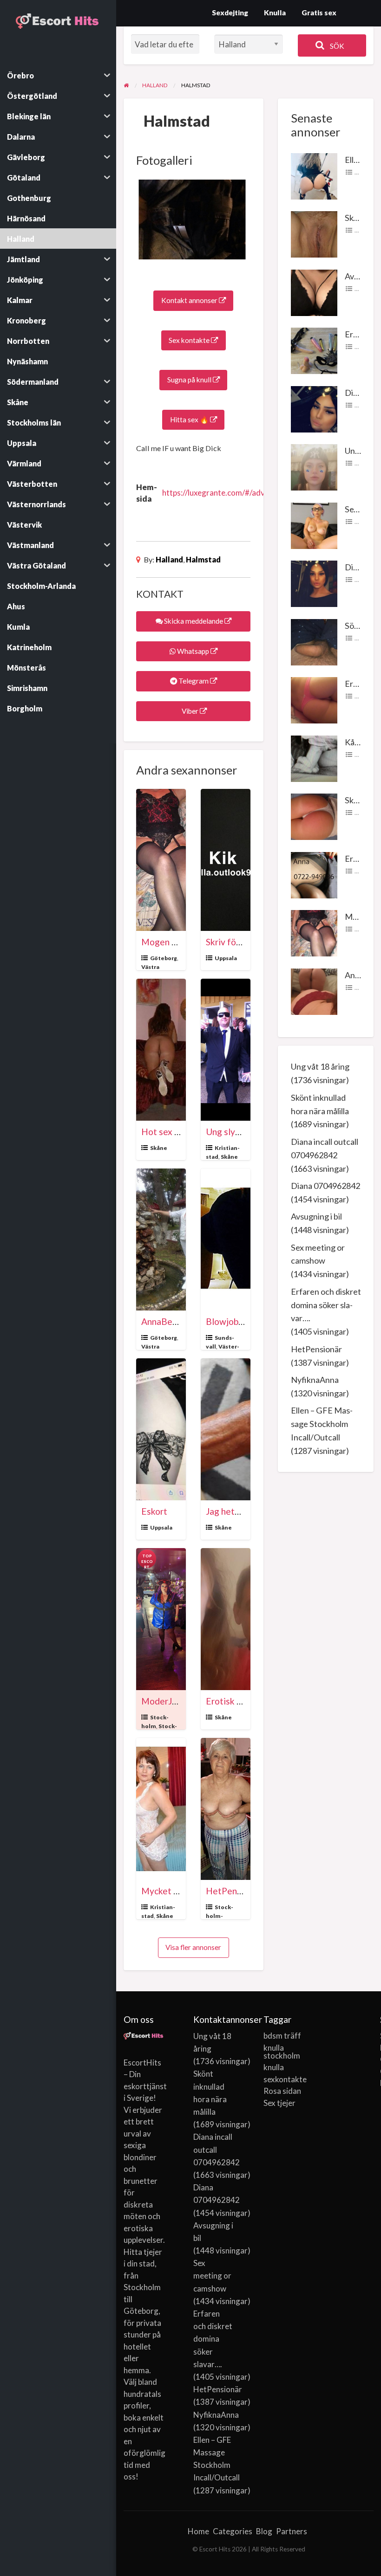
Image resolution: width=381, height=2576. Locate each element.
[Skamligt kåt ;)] (314, 816)
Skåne (159, 1148)
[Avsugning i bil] (314, 291)
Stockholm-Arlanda (220, 1916)
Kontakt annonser (190, 300)
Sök (336, 46)
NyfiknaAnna (315, 1380)
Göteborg (164, 958)
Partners (292, 2531)
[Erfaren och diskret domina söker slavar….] (314, 350)
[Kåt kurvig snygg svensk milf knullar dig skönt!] (314, 757)
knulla (274, 2067)
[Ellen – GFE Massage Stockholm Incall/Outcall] (314, 175)
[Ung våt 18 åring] (314, 466)
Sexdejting (230, 13)
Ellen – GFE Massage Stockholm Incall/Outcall (322, 1424)
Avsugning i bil (316, 1216)
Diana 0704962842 (325, 1186)
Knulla (275, 13)
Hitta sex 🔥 (190, 420)
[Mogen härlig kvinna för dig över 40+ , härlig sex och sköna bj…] (314, 932)
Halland (169, 559)
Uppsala (226, 958)
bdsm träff (282, 2036)
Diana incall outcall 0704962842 (217, 2149)
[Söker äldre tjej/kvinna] (314, 641)
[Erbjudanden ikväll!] (314, 699)
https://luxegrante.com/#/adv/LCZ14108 (233, 493)
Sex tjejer (279, 2103)
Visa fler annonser (193, 1947)
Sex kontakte (190, 340)
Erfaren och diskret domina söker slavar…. (326, 1305)
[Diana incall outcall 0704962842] (314, 408)
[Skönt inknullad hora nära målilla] (314, 233)
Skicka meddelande (194, 621)
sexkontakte (284, 2079)
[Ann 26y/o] (314, 990)
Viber (190, 711)
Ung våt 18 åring (320, 1066)
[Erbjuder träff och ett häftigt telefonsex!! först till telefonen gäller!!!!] (314, 874)
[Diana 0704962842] (314, 583)
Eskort (154, 1511)
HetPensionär (233, 1891)
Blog (264, 2531)
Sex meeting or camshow (212, 2276)
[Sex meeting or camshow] (314, 524)
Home (198, 2531)
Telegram (194, 681)
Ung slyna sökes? (239, 1132)
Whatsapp (193, 651)
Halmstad (203, 559)
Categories (233, 2531)
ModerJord (163, 1701)
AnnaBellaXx (167, 1321)
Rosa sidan (282, 2091)
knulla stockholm (282, 2052)
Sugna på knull (190, 380)
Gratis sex (319, 13)
